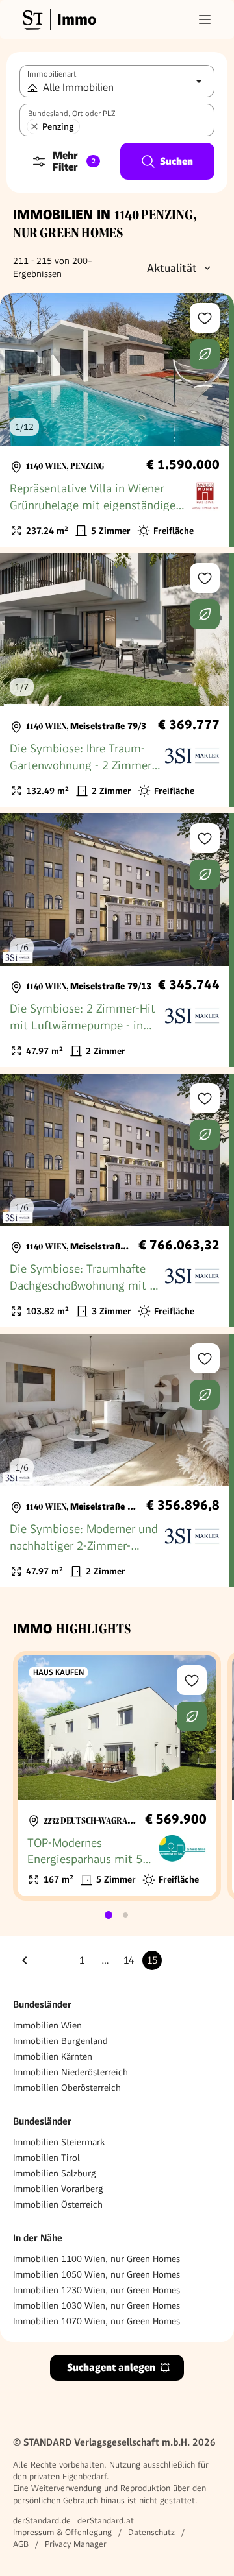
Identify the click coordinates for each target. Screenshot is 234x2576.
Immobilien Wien (47, 2025)
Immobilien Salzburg (55, 2173)
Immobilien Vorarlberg (58, 2189)
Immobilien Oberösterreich (67, 2088)
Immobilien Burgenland (60, 2041)
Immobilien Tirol (46, 2158)
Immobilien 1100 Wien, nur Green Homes (97, 2259)
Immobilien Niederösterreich (71, 2072)
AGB (21, 2544)
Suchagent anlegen (111, 2367)
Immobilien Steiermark (59, 2142)
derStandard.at (106, 2521)
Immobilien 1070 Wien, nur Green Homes (97, 2321)
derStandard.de (42, 2521)
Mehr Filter (74, 161)
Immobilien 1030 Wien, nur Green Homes (97, 2305)
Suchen (176, 161)
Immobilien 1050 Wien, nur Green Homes (97, 2274)
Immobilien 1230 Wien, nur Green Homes (97, 2290)
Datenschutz (151, 2532)
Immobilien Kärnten (53, 2056)
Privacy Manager (76, 2544)
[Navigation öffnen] (205, 19)
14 (129, 1960)
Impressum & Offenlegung (62, 2532)
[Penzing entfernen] (34, 126)
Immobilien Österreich (58, 2204)
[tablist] (117, 1915)
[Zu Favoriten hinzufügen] (205, 318)
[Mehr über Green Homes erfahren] (205, 354)
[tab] (109, 1915)
